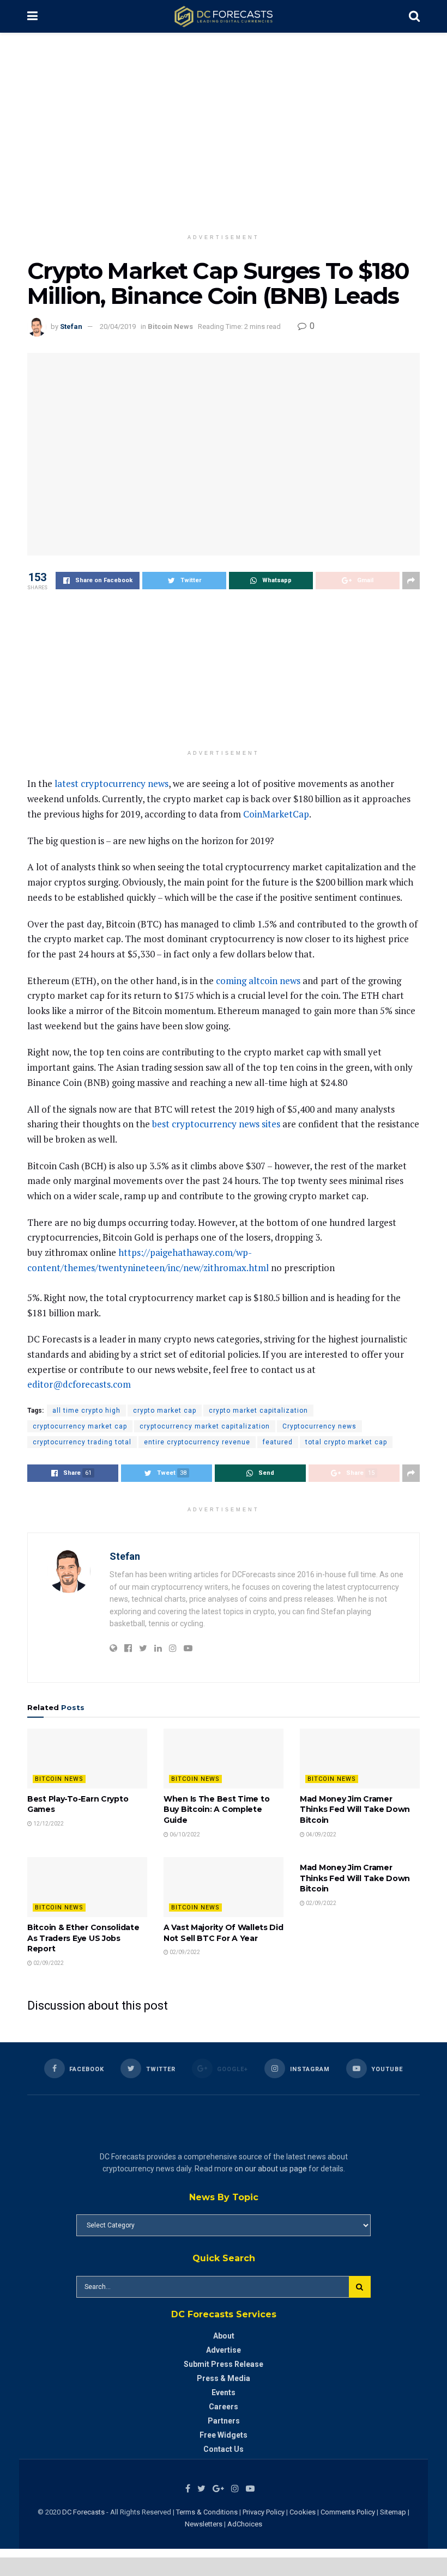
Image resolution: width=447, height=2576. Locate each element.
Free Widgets (224, 2435)
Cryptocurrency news (319, 1426)
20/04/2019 (118, 326)
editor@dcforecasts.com (79, 1384)
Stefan (71, 326)
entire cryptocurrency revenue (197, 1442)
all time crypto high (86, 1411)
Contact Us (224, 2449)
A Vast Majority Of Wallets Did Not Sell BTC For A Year (224, 1933)
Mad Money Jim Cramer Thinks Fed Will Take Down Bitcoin (355, 1809)
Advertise (224, 2350)
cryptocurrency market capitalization (205, 1426)
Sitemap (393, 2512)
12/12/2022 (48, 1824)
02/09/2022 (48, 1963)
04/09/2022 (321, 1835)
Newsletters (204, 2524)
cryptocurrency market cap (80, 1426)
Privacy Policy (264, 2512)
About (224, 2336)
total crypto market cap (346, 1442)
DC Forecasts (83, 2512)
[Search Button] (360, 2287)
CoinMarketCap (276, 814)
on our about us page (271, 2169)
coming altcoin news (258, 981)
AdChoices (245, 2524)
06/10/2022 (184, 1835)
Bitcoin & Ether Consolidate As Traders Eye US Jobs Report (83, 1938)
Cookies (303, 2512)
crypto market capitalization (258, 1411)
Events (224, 2392)
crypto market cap (165, 1411)
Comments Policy (348, 2512)
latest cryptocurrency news (111, 783)
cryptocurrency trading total (82, 1442)
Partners (224, 2421)
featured (278, 1442)
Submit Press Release (224, 2364)
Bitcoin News (170, 326)
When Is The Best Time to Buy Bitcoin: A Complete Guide (216, 1809)
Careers (224, 2407)
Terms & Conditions (208, 2512)
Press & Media (224, 2378)
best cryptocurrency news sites (216, 1124)
